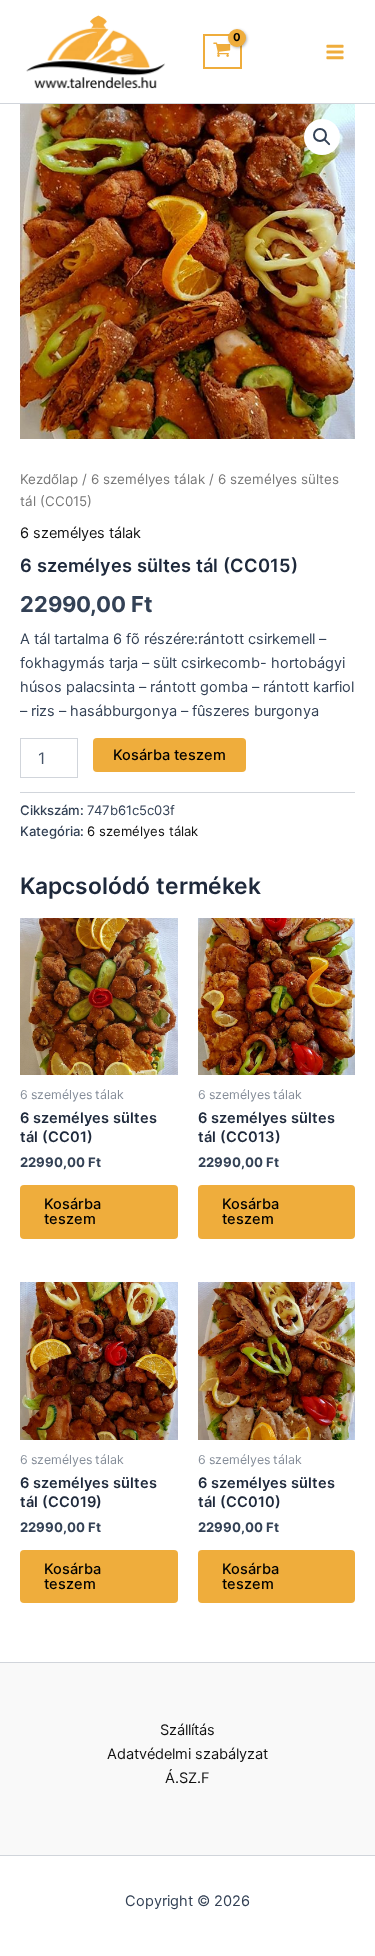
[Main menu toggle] (335, 51)
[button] (322, 137)
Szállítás (187, 1730)
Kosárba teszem (169, 755)
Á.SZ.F (187, 1778)
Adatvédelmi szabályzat (187, 1754)
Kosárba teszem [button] (72, 1211)
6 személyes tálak (148, 479)
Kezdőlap (49, 479)
